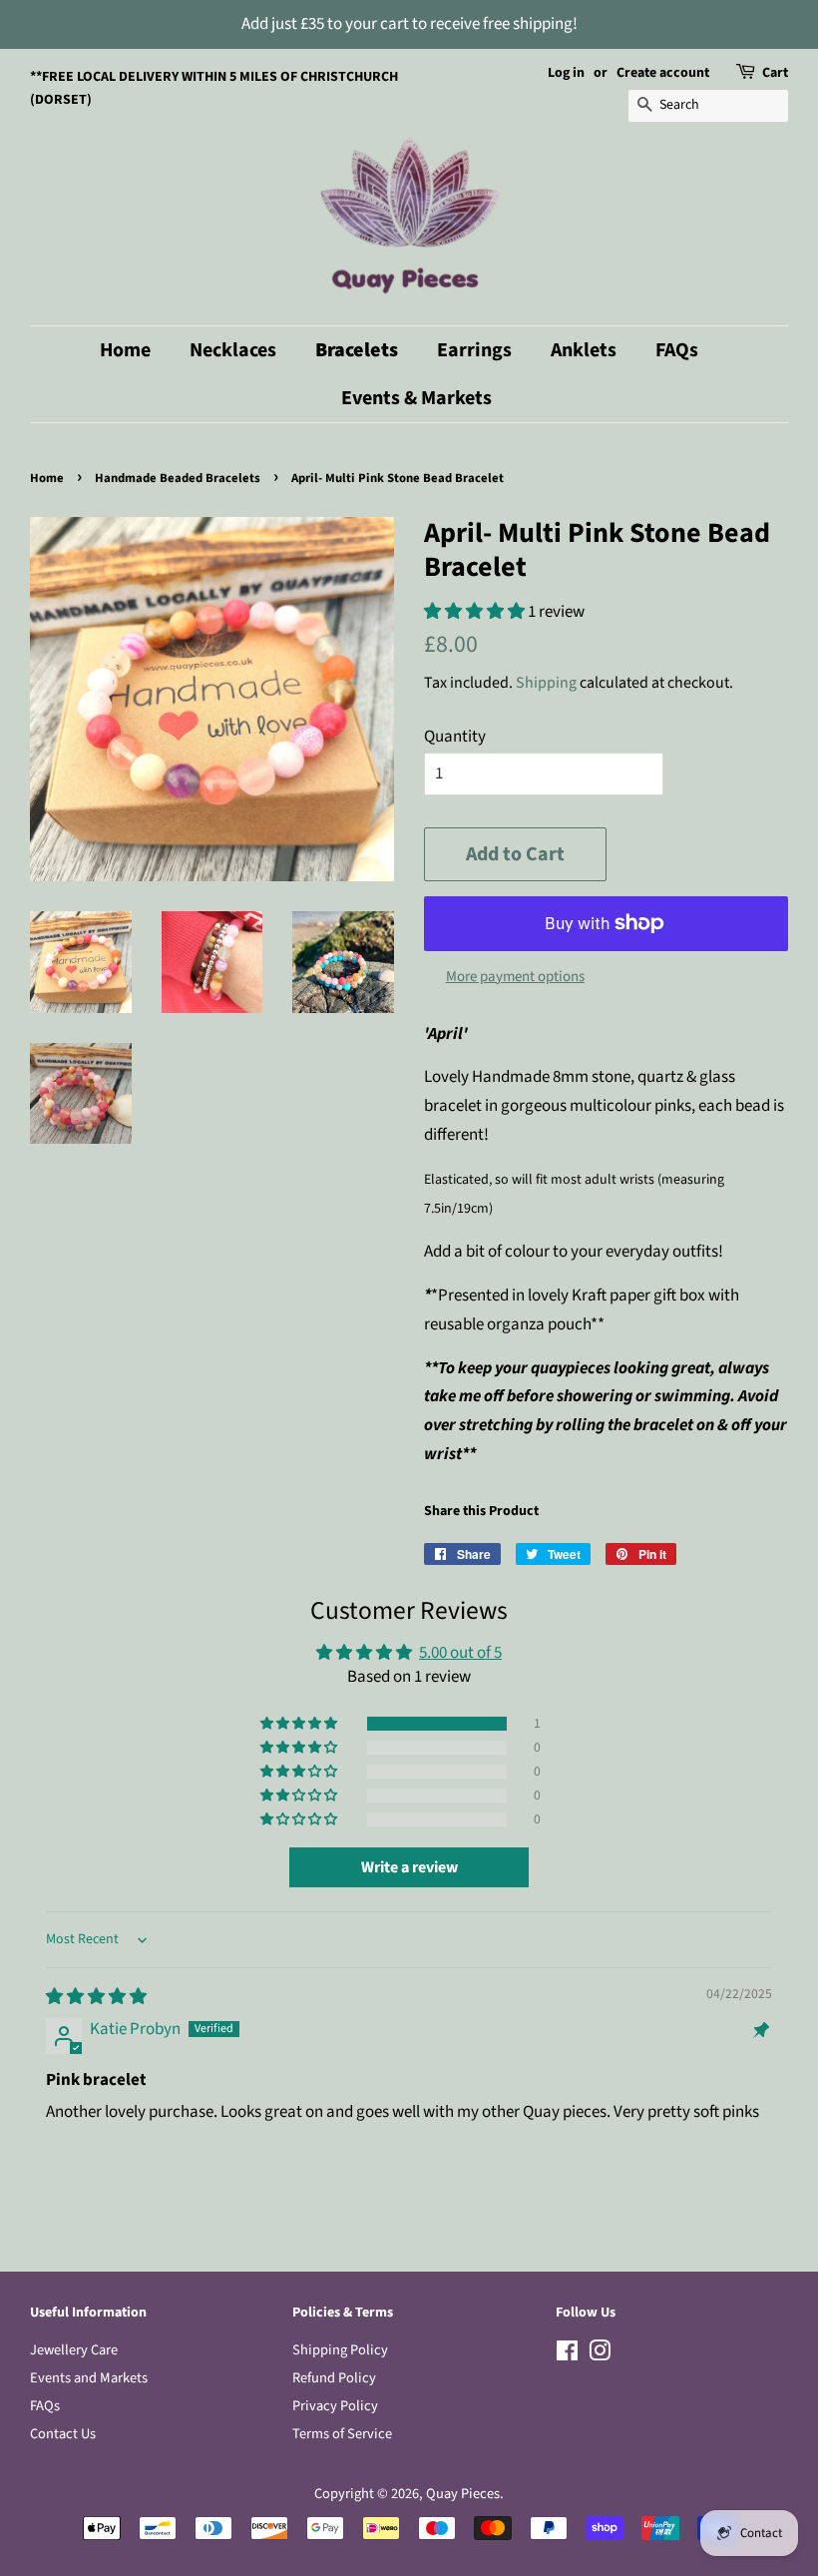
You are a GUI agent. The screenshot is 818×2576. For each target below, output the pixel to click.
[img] (96, 1997)
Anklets (584, 350)
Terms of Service (342, 2434)
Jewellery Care (74, 2350)
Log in (566, 73)
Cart (775, 73)
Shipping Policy (340, 2350)
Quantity (455, 737)
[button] (476, 612)
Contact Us (63, 2434)
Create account (663, 73)
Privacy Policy (335, 2406)
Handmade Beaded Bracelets (178, 478)
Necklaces (233, 350)
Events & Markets (416, 398)
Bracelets (357, 350)
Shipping (546, 683)
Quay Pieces (463, 2494)
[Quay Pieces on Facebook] (567, 2355)
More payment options (515, 977)
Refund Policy (334, 2378)
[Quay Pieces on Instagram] (600, 2355)
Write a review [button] (409, 1867)
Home (125, 350)
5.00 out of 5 (460, 1653)
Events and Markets (89, 2378)
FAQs (677, 350)
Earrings (474, 350)
